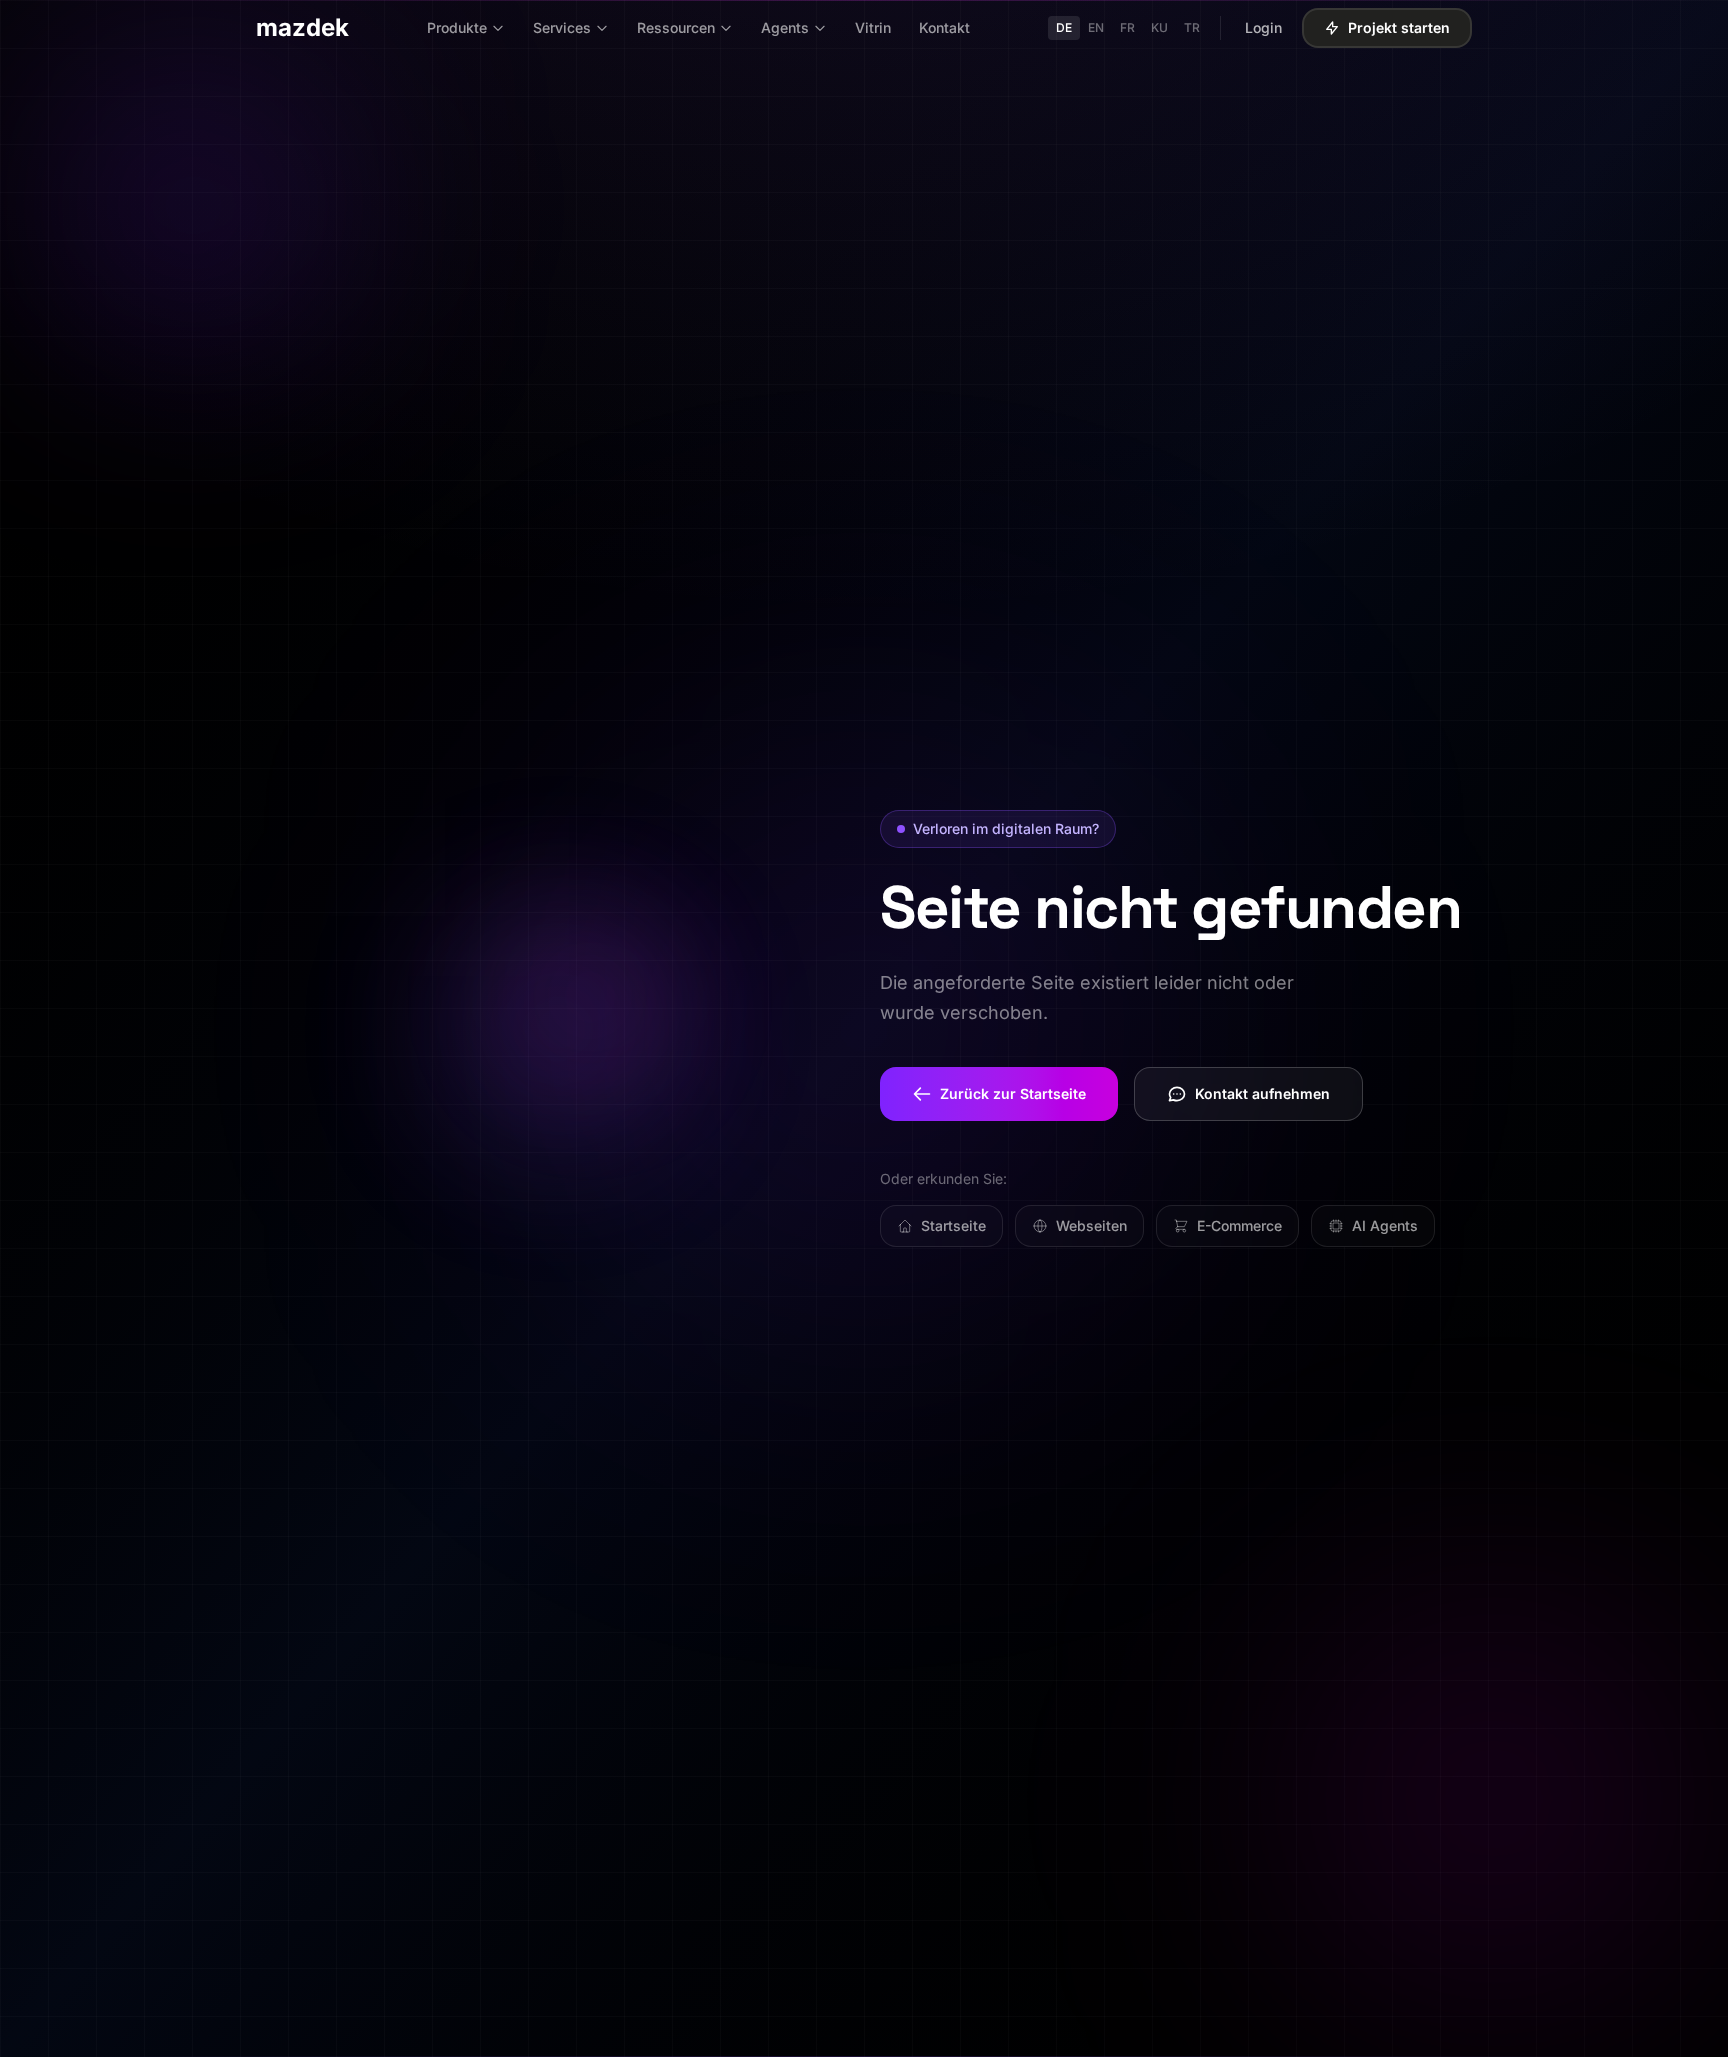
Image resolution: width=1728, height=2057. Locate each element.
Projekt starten (1399, 27)
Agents (785, 27)
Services (562, 27)
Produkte (457, 27)
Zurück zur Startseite (1013, 1093)
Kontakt (944, 27)
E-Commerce (1239, 1225)
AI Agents (1385, 1225)
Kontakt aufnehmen (1262, 1093)
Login (1263, 27)
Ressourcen (676, 27)
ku (1159, 27)
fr (1127, 27)
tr (1192, 27)
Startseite (953, 1225)
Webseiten (1091, 1225)
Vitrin (873, 27)
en (1096, 27)
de (1064, 27)
